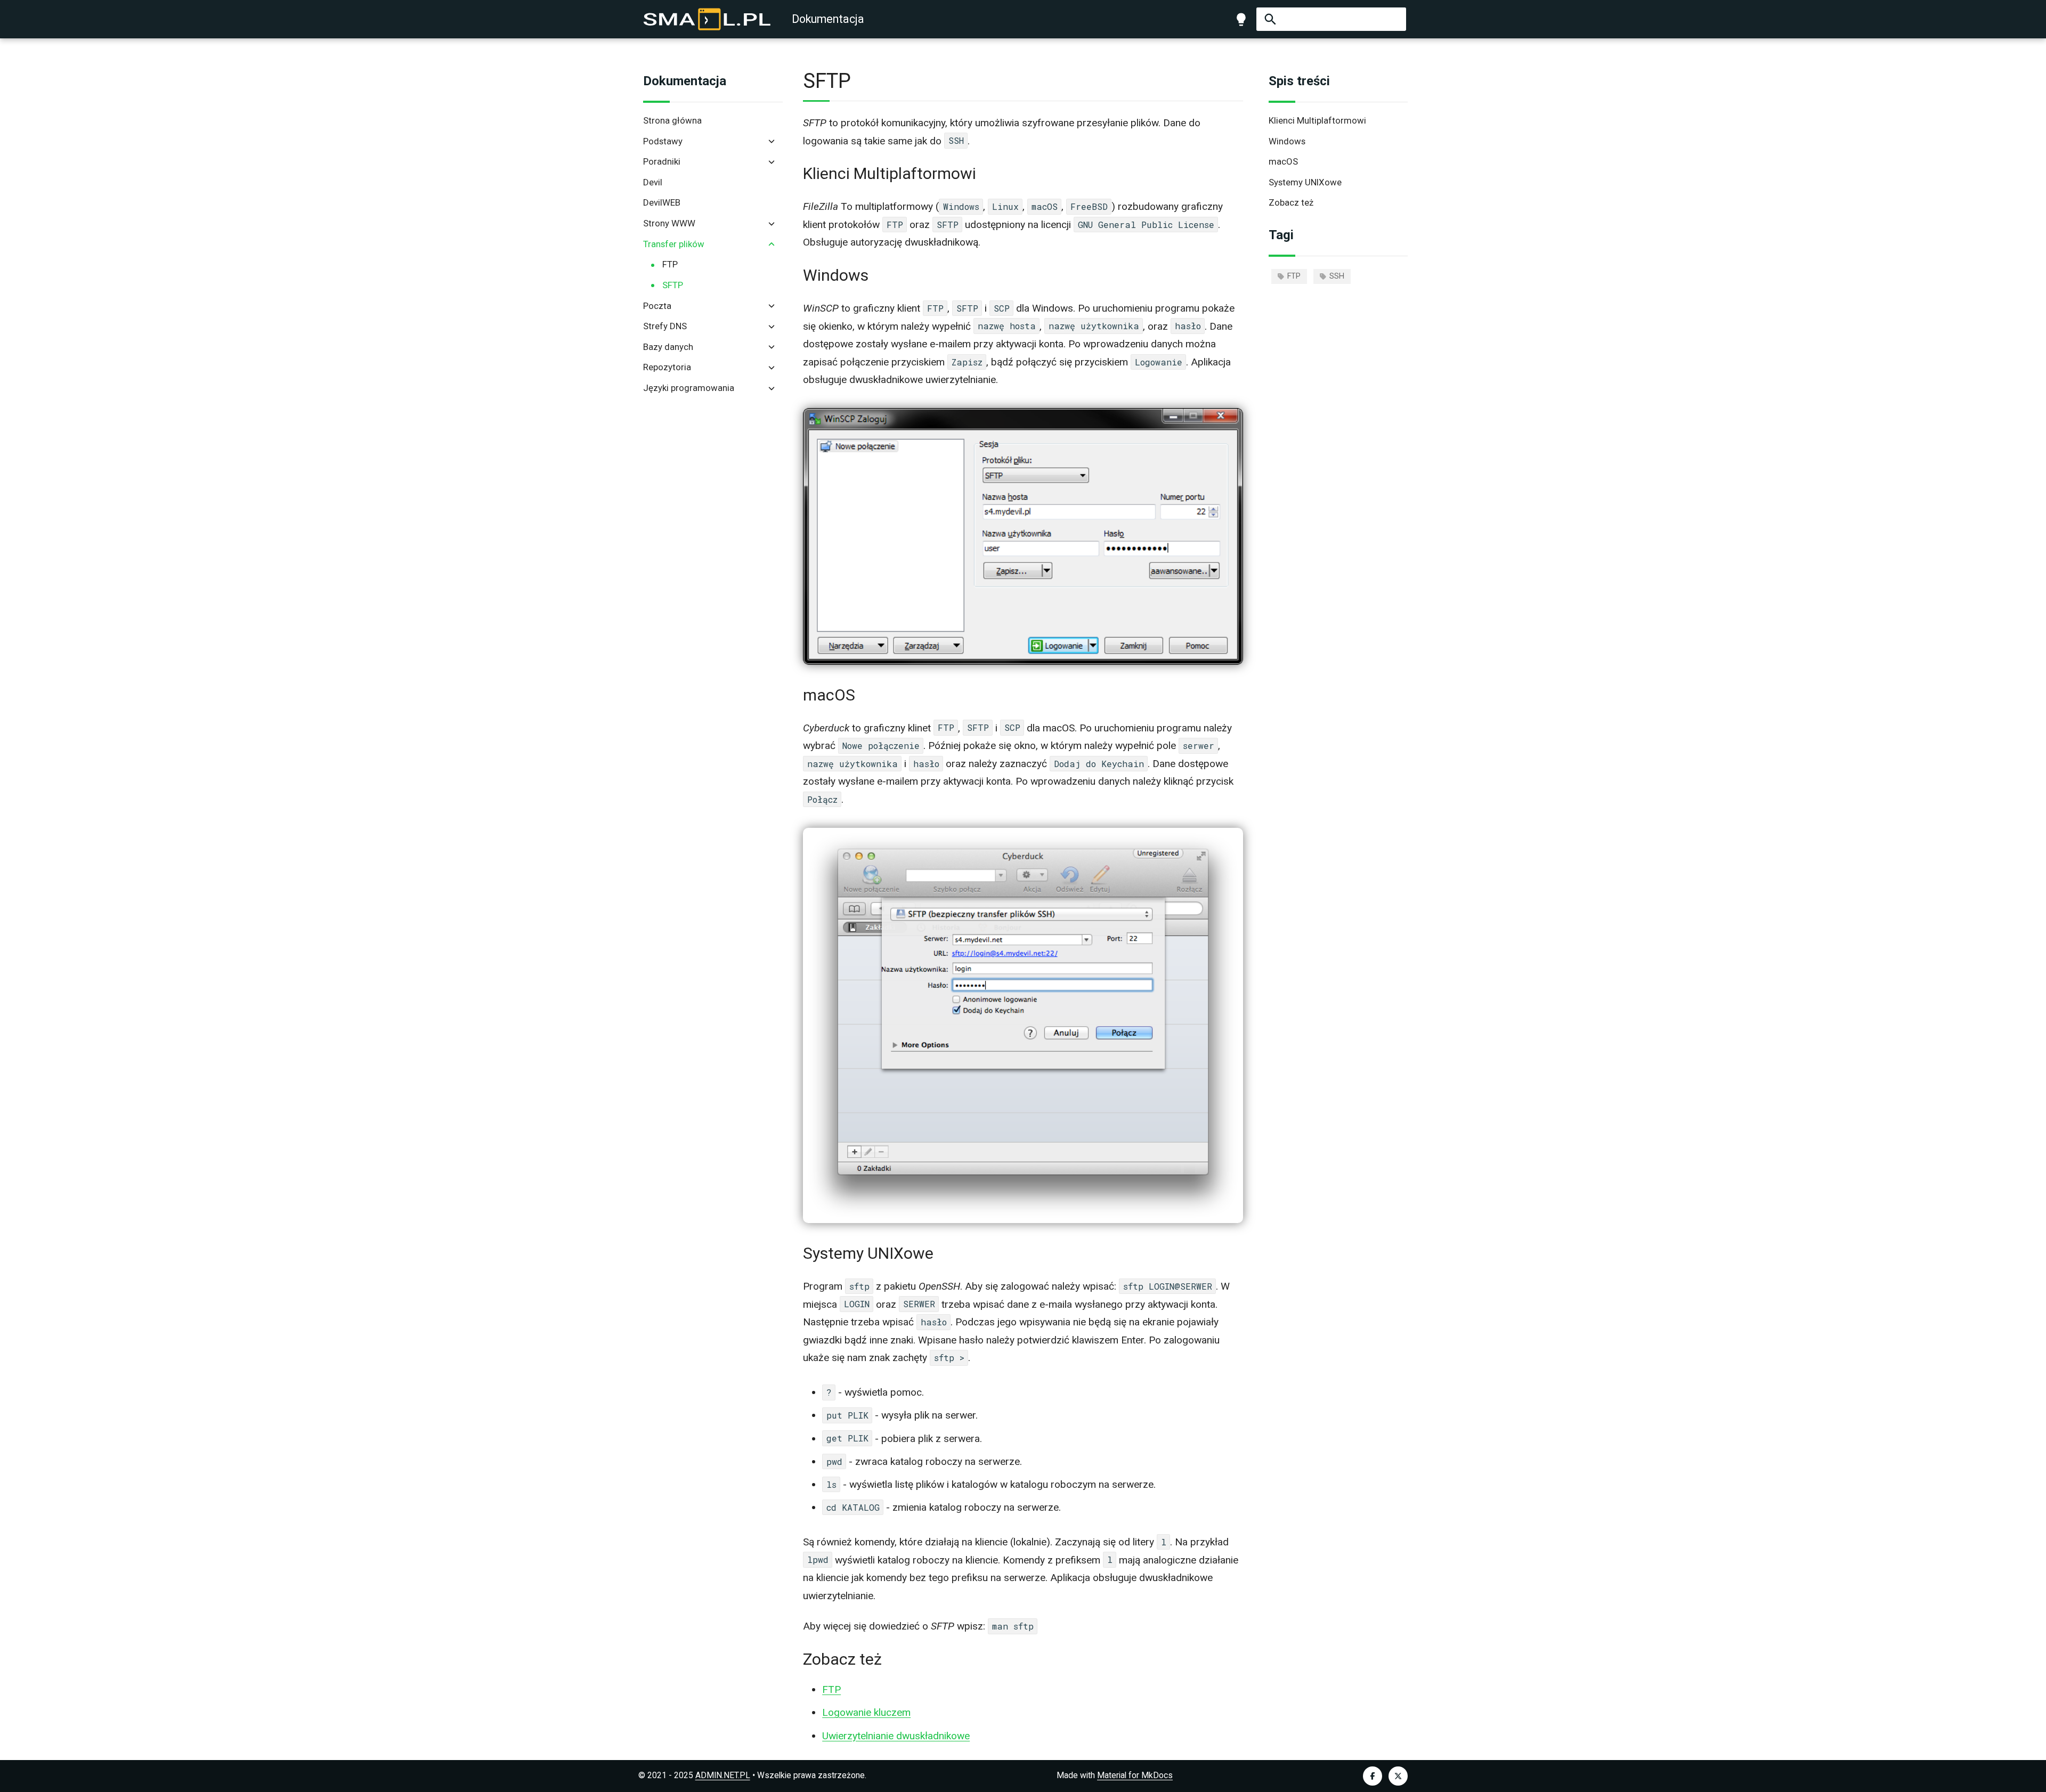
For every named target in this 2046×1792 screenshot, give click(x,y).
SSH (1337, 276)
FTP (1294, 276)
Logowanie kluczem (866, 1712)
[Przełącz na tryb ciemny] (1241, 19)
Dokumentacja (685, 81)
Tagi (1281, 235)
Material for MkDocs (1135, 1775)
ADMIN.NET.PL (723, 1775)
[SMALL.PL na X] (1398, 1776)
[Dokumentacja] (707, 19)
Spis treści (1299, 81)
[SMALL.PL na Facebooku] (1373, 1776)
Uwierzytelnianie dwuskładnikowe (896, 1736)
